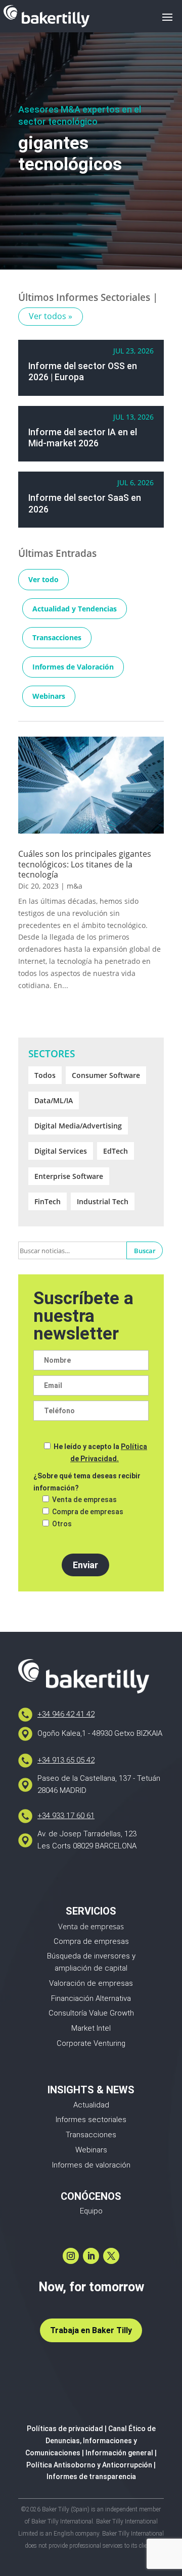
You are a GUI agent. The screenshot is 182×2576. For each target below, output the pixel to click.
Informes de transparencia (91, 2477)
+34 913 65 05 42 (66, 1760)
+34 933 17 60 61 (66, 1816)
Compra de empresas (91, 1941)
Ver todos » (51, 316)
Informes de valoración (91, 2165)
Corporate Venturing (91, 2043)
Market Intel (91, 2028)
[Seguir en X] (111, 2256)
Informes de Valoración (73, 667)
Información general (119, 2453)
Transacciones (57, 637)
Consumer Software (106, 1075)
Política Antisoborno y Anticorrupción (89, 2465)
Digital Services (61, 1151)
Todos (45, 1075)
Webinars (49, 696)
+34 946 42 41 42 (66, 1714)
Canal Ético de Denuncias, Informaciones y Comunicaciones (90, 2441)
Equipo (91, 2211)
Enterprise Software (69, 1176)
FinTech (48, 1201)
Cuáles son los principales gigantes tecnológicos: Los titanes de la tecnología (85, 864)
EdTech (116, 1151)
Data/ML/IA (54, 1100)
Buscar (145, 1251)
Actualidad (91, 2105)
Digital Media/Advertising (78, 1126)
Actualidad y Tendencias (75, 609)
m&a (75, 886)
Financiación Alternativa (91, 1998)
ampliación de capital (91, 1968)
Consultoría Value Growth (91, 2013)
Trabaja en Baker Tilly (91, 2330)
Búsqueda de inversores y (91, 1956)
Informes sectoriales (91, 2120)
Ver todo (43, 579)
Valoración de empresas (91, 1983)
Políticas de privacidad (65, 2429)
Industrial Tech (103, 1201)
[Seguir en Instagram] (71, 2256)
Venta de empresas (91, 1926)
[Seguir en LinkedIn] (91, 2256)
